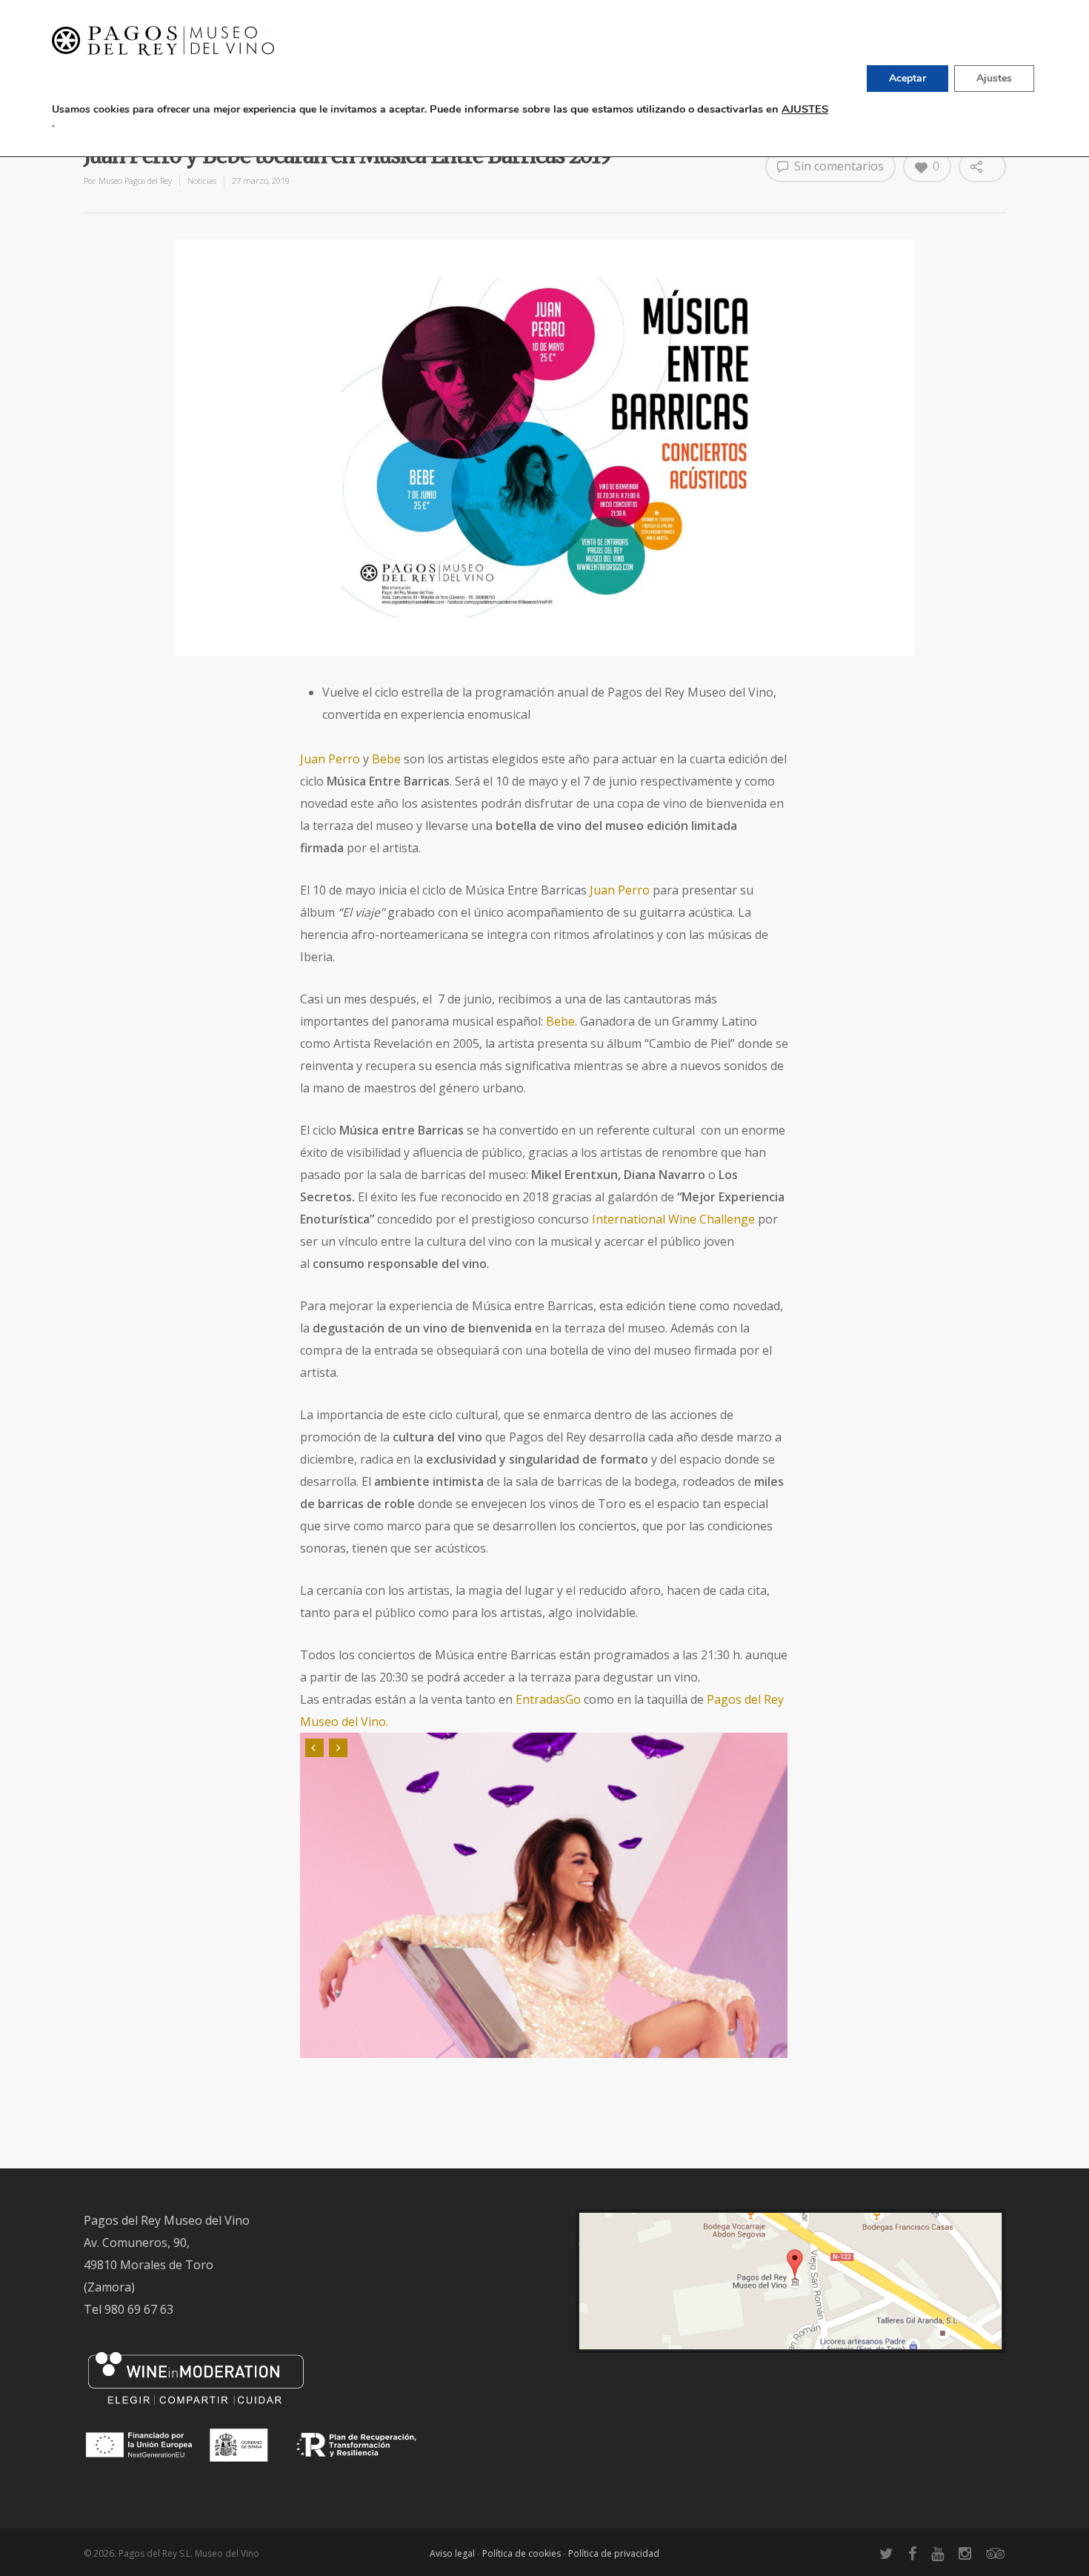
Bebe (388, 759)
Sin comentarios (837, 166)
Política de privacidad (614, 2553)
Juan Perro (330, 759)
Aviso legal (452, 2553)
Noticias (202, 180)
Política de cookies (522, 2553)
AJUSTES (805, 109)
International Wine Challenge (675, 1219)
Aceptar (907, 78)
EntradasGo (548, 1699)
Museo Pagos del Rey (135, 180)
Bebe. (562, 1021)
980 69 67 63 (139, 2309)
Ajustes (994, 78)
